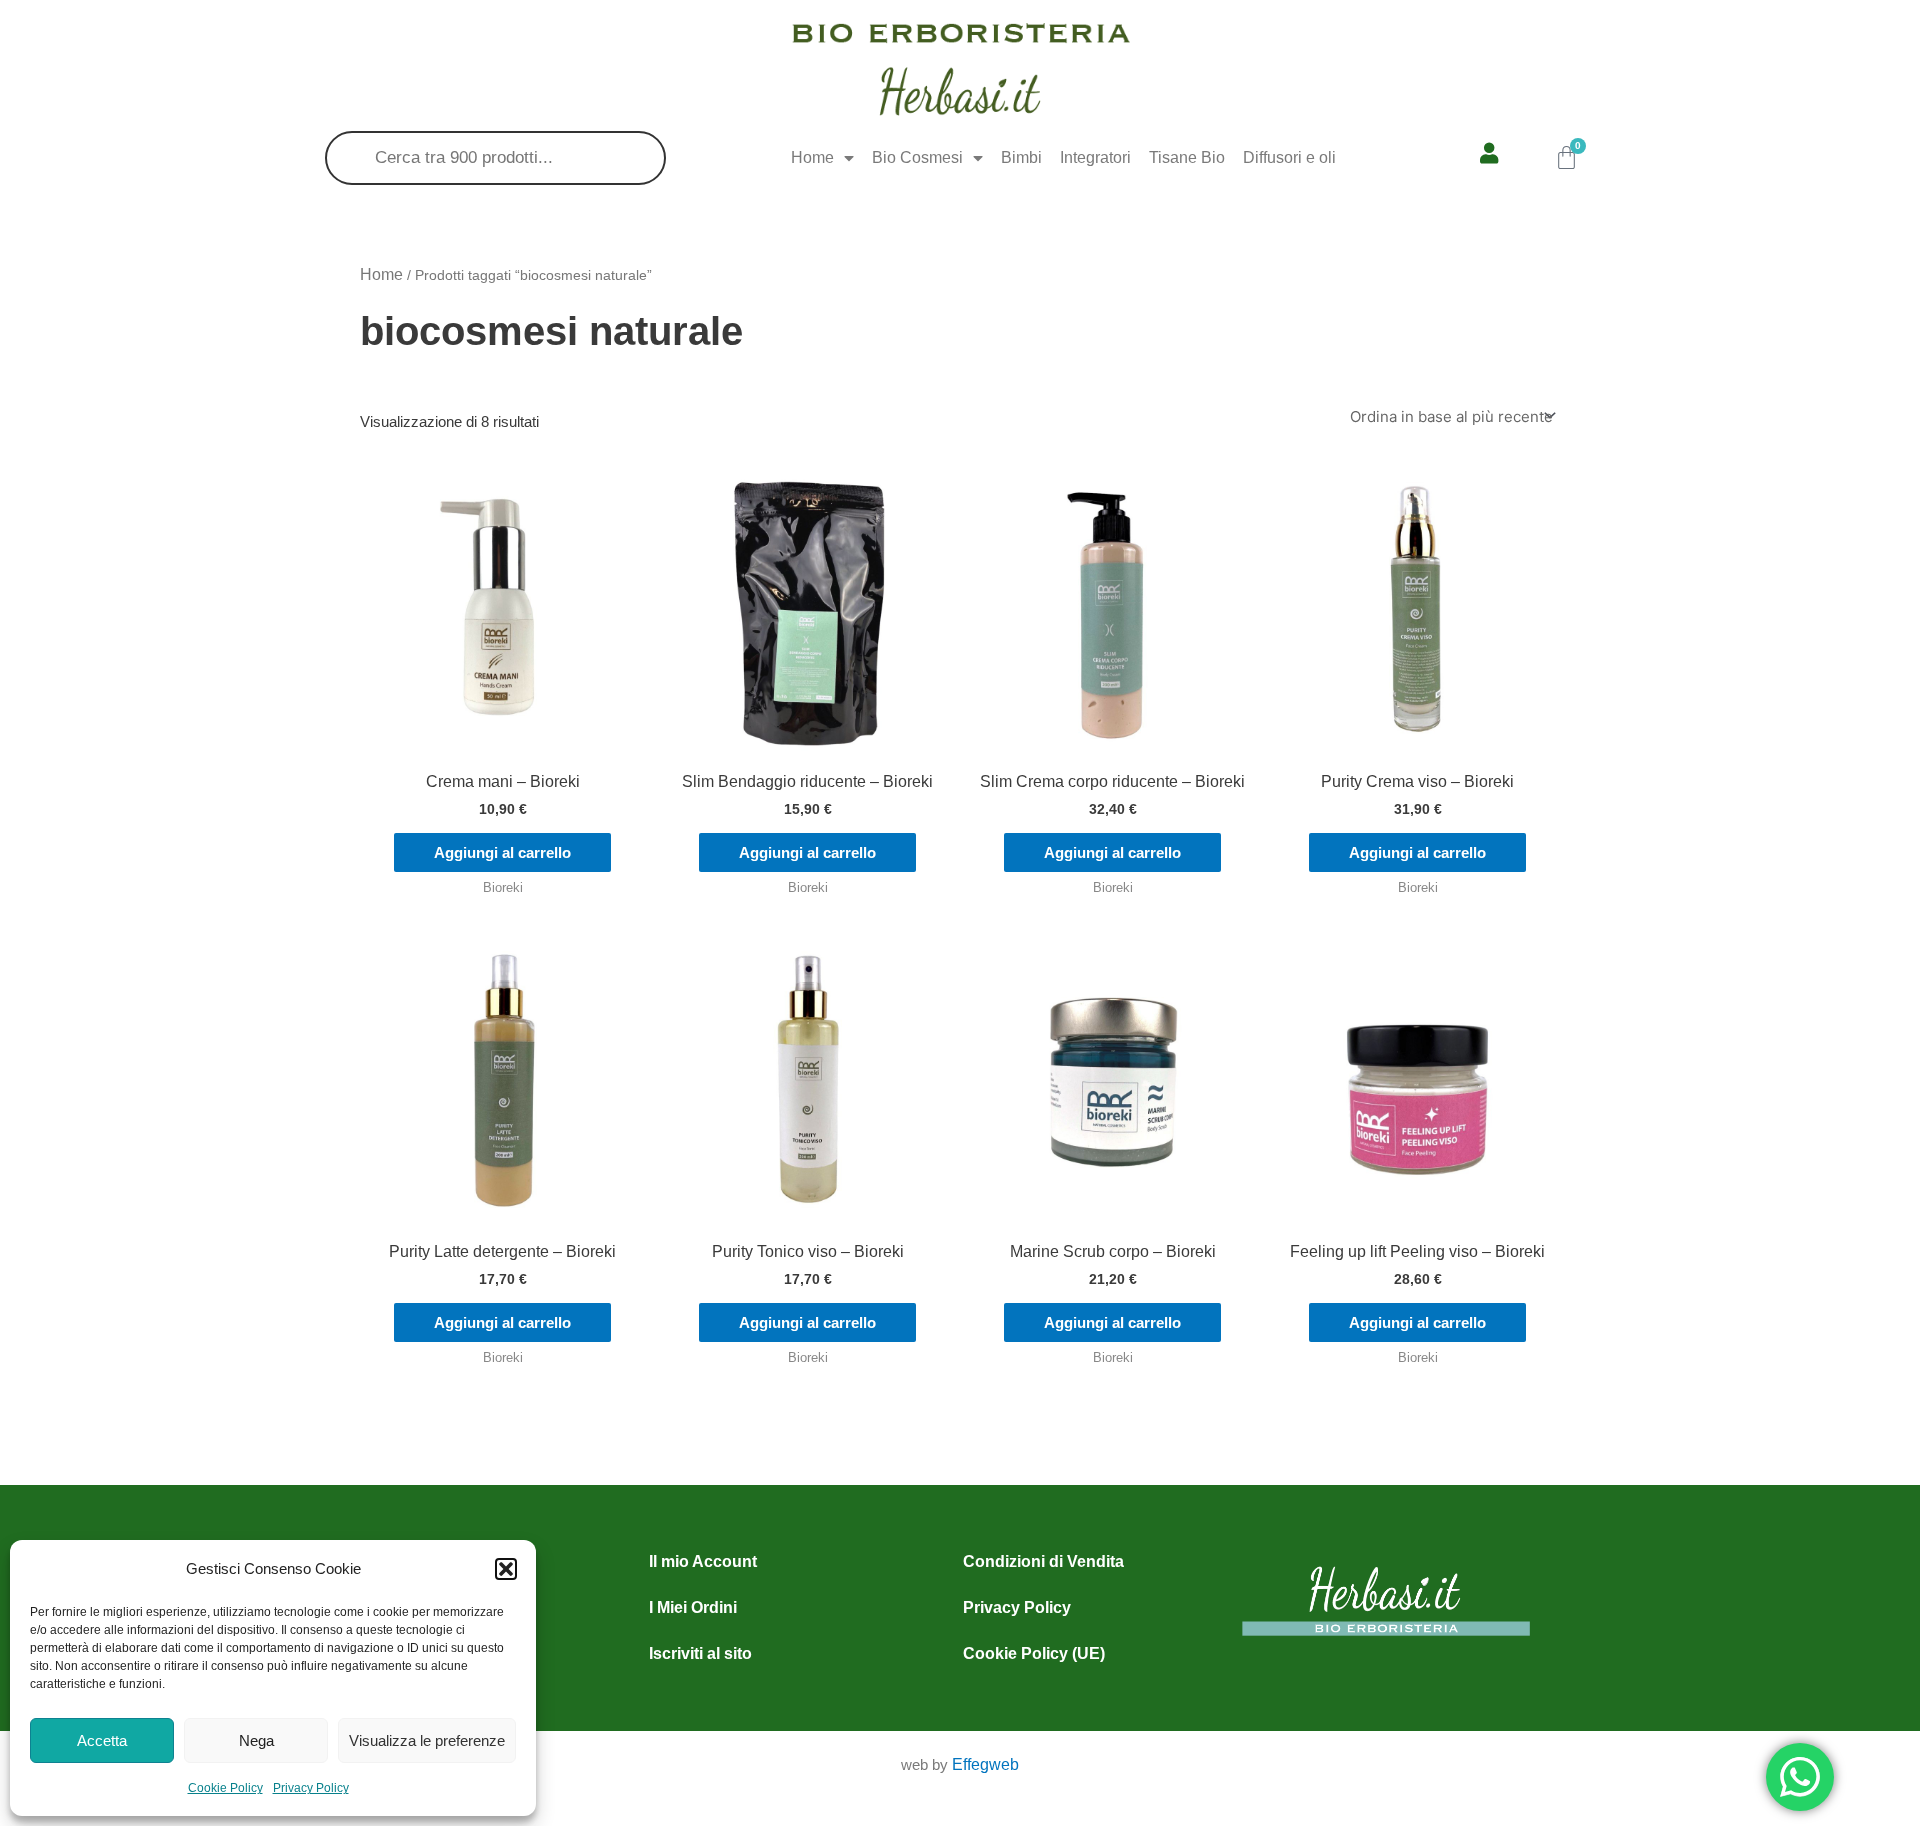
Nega (256, 1740)
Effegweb (985, 1764)
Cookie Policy (225, 1788)
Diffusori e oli (1289, 157)
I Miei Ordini (693, 1607)
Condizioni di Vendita (1043, 1561)
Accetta (102, 1740)
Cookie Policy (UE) (1034, 1653)
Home (812, 157)
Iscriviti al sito (700, 1653)
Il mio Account (703, 1561)
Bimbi (1021, 157)
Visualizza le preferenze (427, 1740)
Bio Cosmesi (917, 157)
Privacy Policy (311, 1788)
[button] (506, 1569)
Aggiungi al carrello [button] (502, 852)
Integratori (1095, 157)
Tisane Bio (1187, 157)
